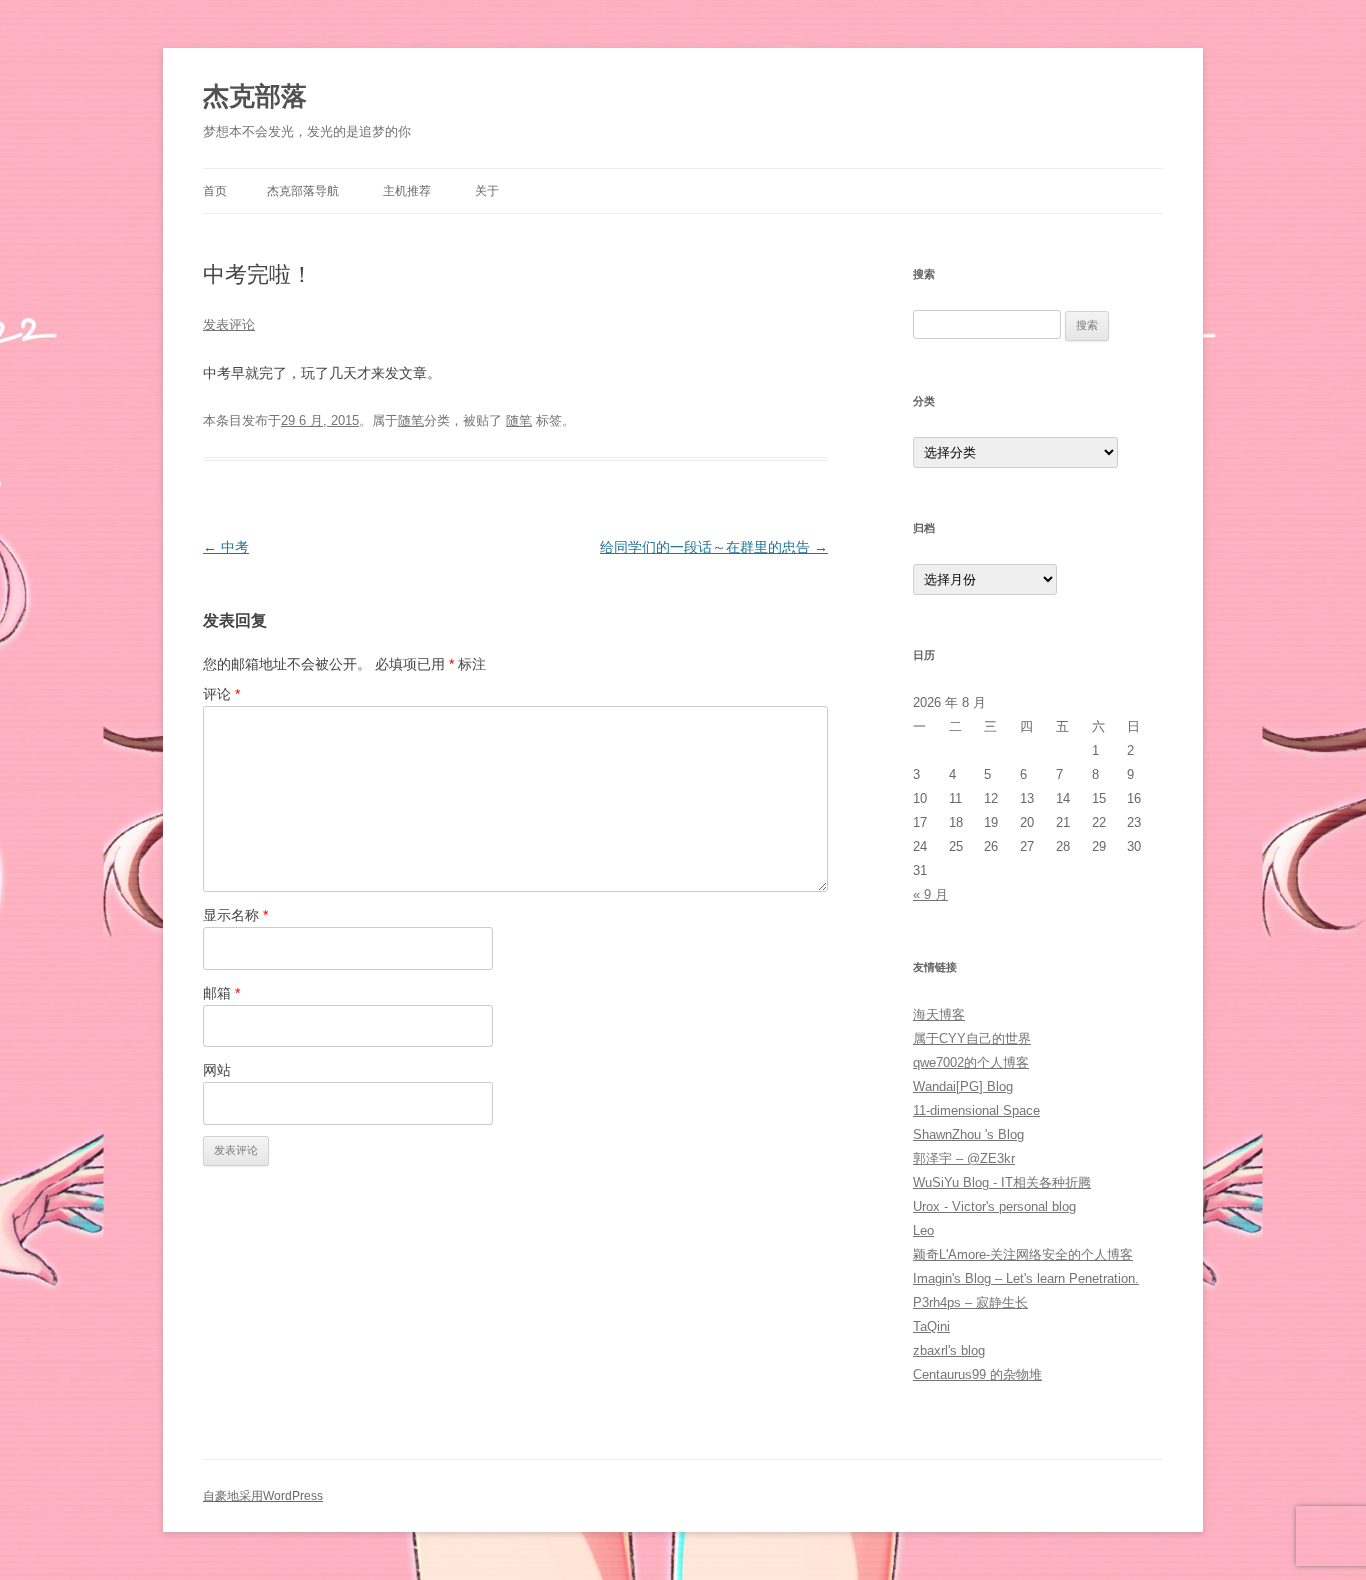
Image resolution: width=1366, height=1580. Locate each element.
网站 (217, 1070)
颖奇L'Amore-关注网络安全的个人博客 (1023, 1254)
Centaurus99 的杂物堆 (977, 1374)
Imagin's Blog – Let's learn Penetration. (1026, 1278)
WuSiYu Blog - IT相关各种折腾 (1002, 1182)
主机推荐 (407, 191)
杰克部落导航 (303, 191)
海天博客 (939, 1014)
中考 (226, 547)
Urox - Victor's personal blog (994, 1206)
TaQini (931, 1326)
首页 (215, 191)
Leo (923, 1230)
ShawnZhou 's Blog (968, 1134)
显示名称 (235, 915)
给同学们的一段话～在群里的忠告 (714, 547)
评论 (221, 694)
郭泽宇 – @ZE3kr (964, 1158)
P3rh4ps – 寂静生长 (970, 1302)
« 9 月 (930, 894)
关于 (487, 191)
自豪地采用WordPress (263, 1496)
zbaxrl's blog (949, 1350)
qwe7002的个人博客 (971, 1062)
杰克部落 (255, 96)
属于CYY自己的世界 (972, 1038)
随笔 (411, 420)
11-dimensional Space (976, 1110)
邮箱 (221, 993)
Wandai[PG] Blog (963, 1086)
